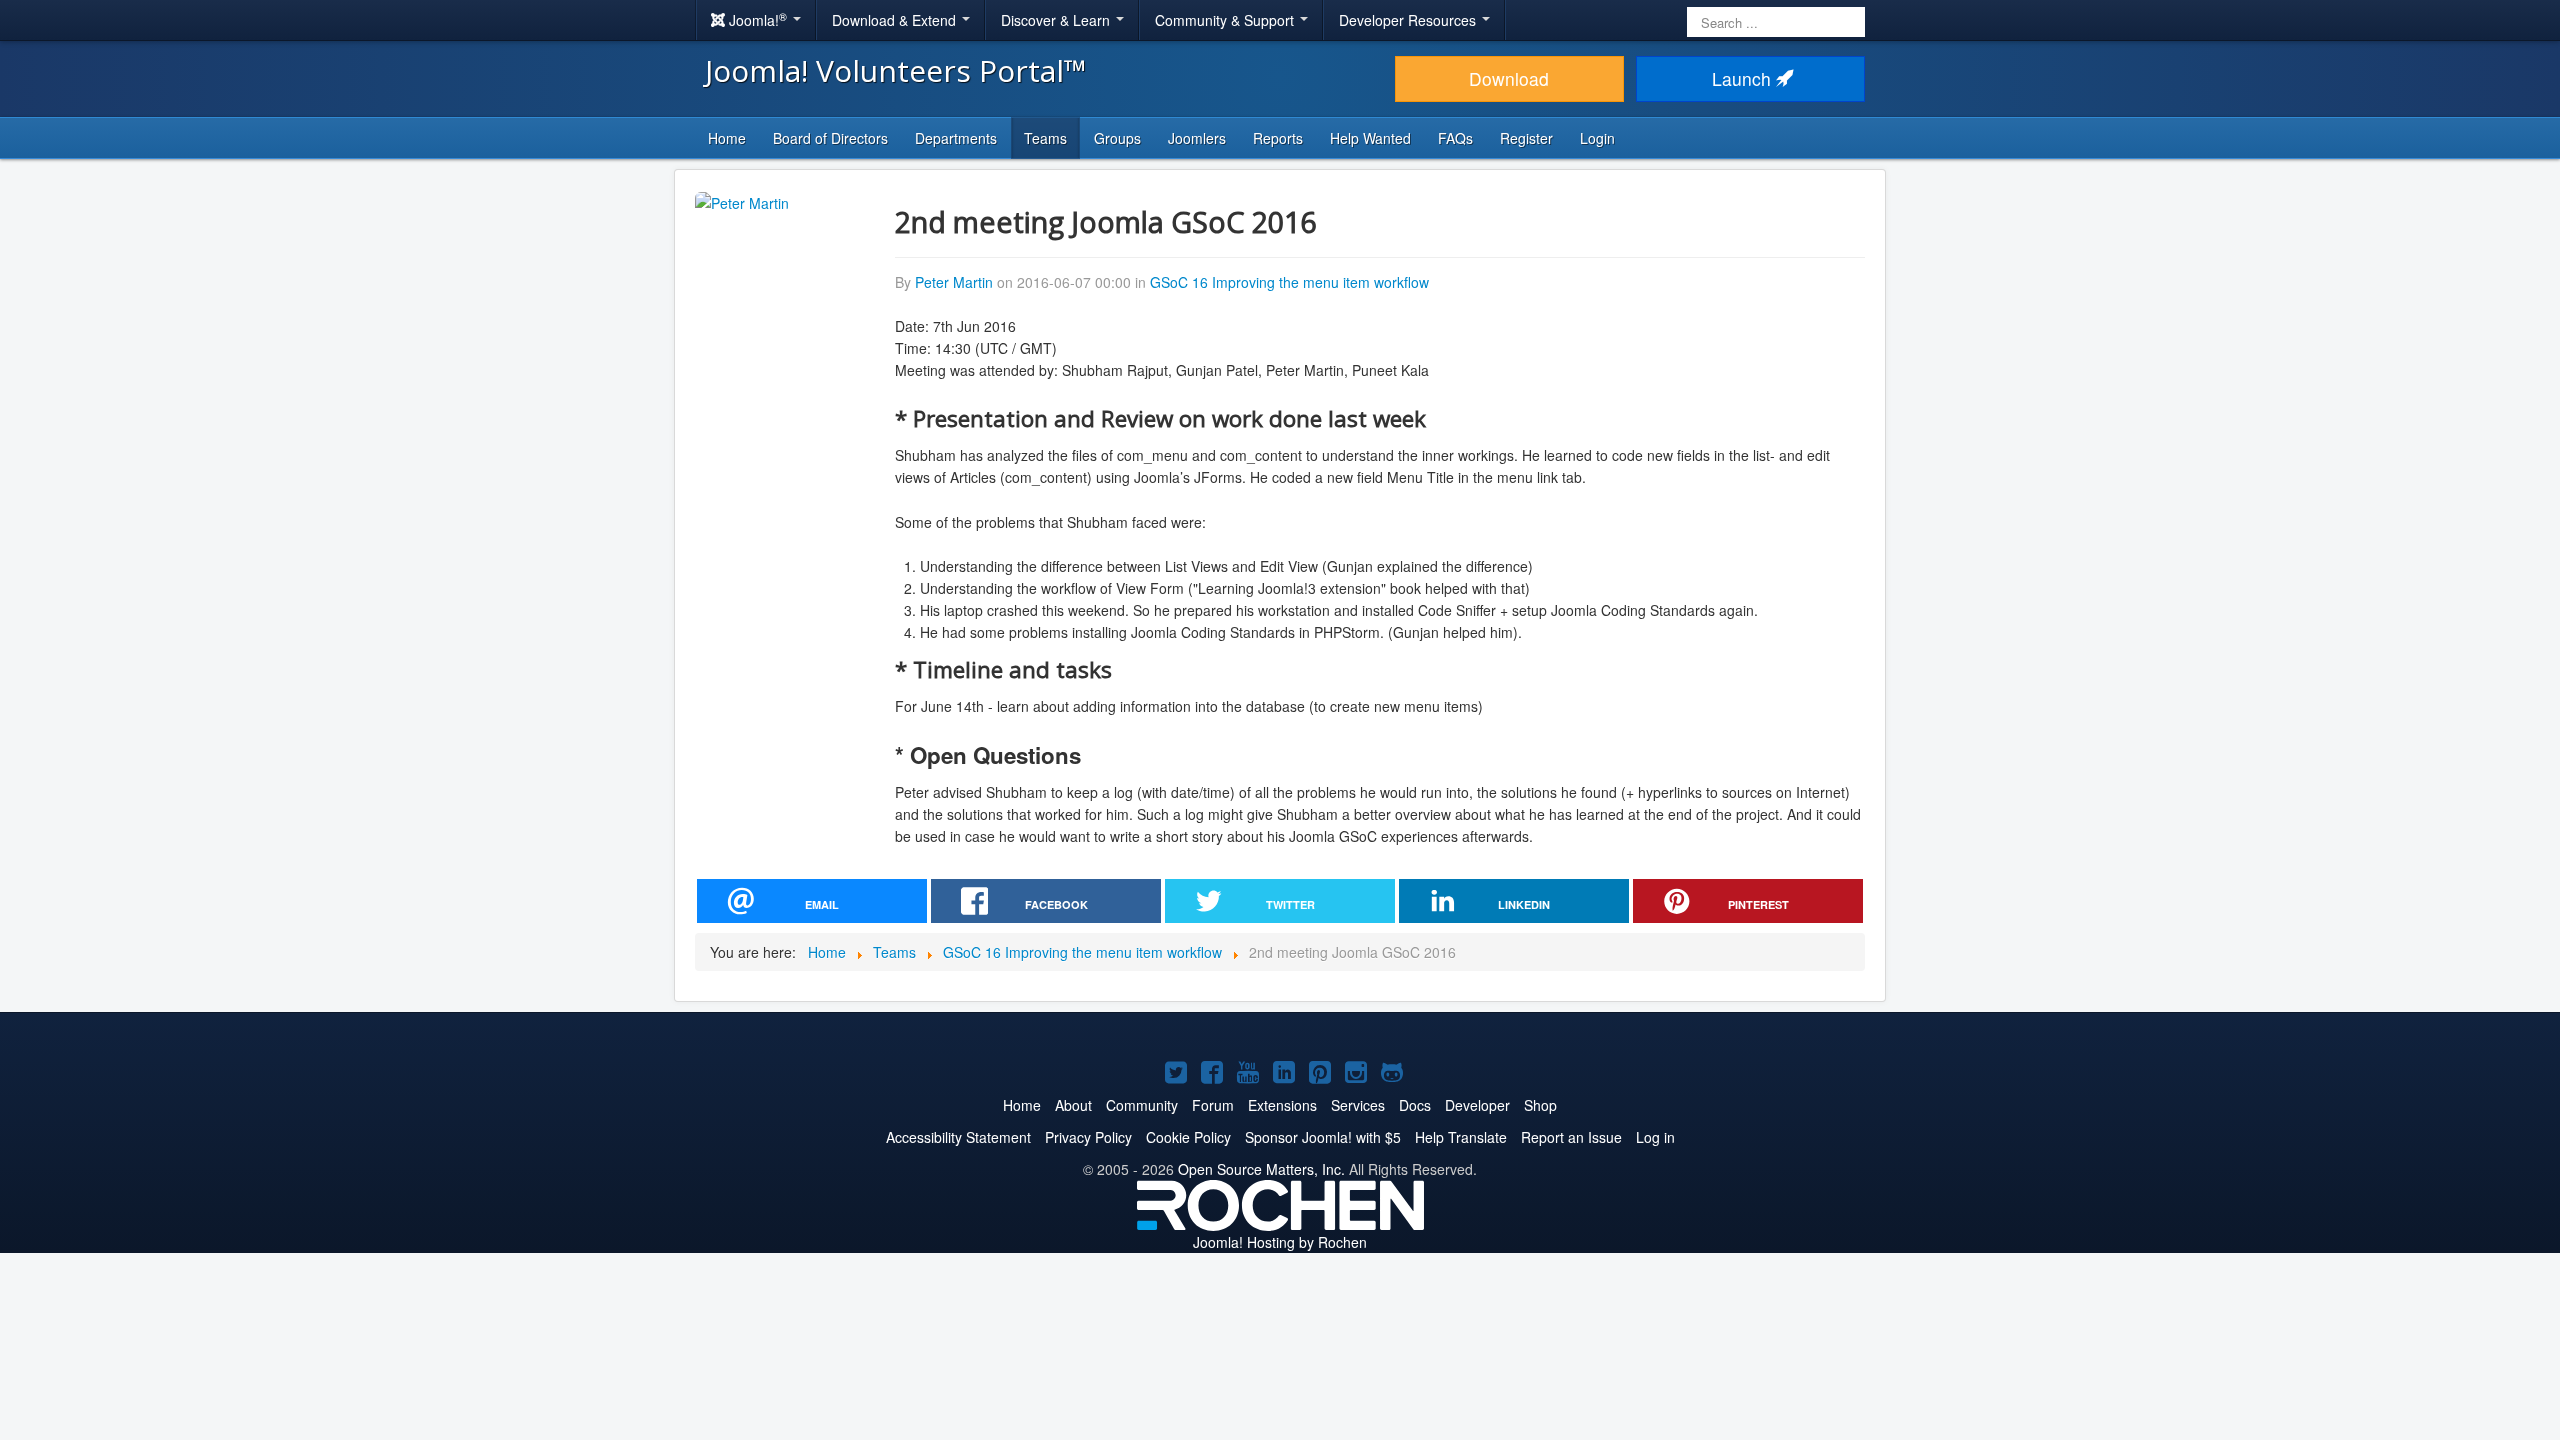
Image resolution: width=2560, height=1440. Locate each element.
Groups (1117, 138)
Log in (1655, 1137)
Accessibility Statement (958, 1137)
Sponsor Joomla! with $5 (1323, 1137)
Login (1597, 138)
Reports (1278, 138)
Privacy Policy (1088, 1137)
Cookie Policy (1188, 1137)
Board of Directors (830, 138)
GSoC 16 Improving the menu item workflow (1289, 282)
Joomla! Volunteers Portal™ (896, 70)
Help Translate (1461, 1137)
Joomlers (1197, 138)
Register (1526, 138)
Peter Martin (954, 282)
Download (1509, 78)
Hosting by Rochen (1280, 1242)
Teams (1045, 138)
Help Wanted (1370, 138)
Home (727, 138)
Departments (956, 138)
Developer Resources (1409, 20)
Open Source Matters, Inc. (1261, 1169)
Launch (1744, 78)
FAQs (1455, 138)
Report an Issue (1571, 1137)
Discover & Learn (1057, 20)
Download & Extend (896, 20)
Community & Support (1226, 20)
